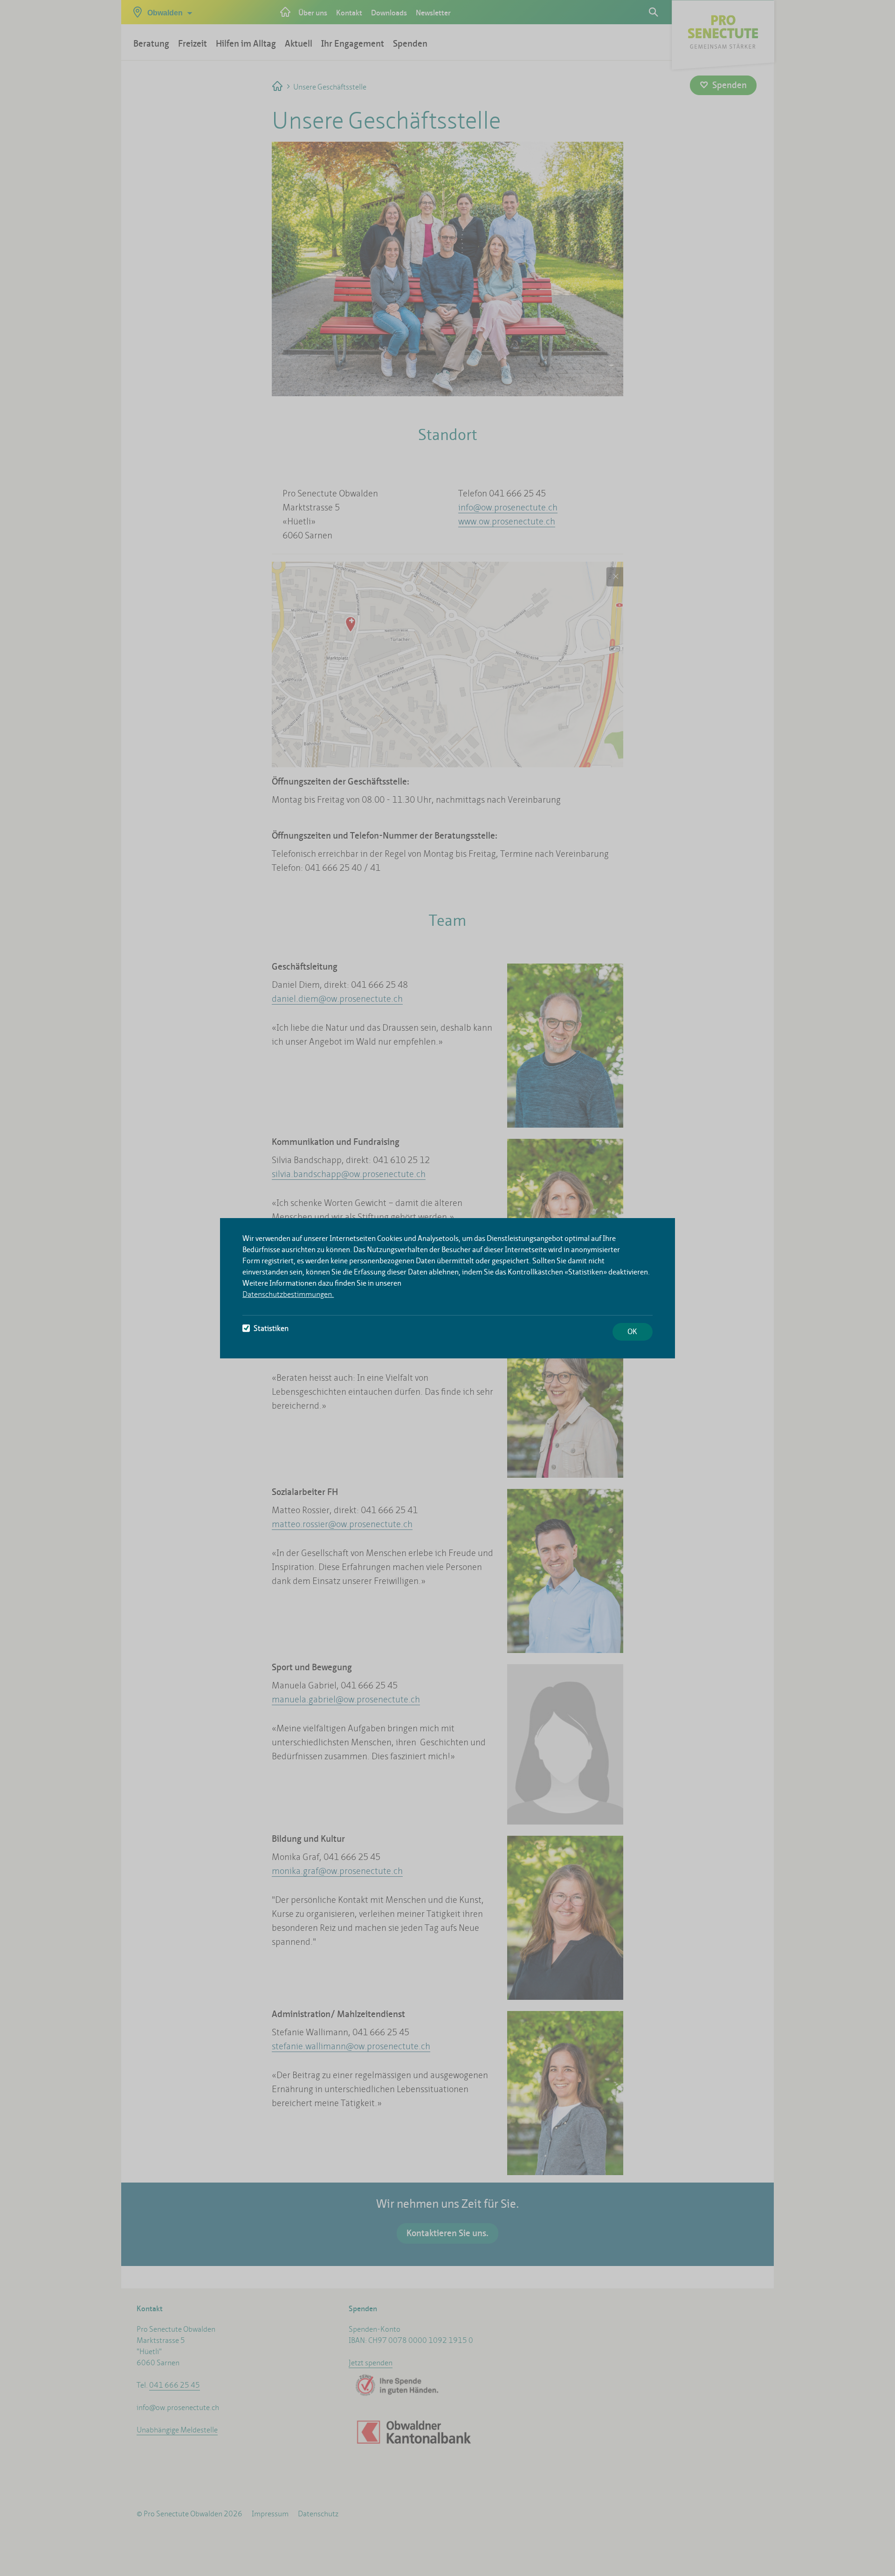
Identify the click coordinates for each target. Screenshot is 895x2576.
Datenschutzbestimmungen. (288, 1294)
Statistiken (271, 1328)
